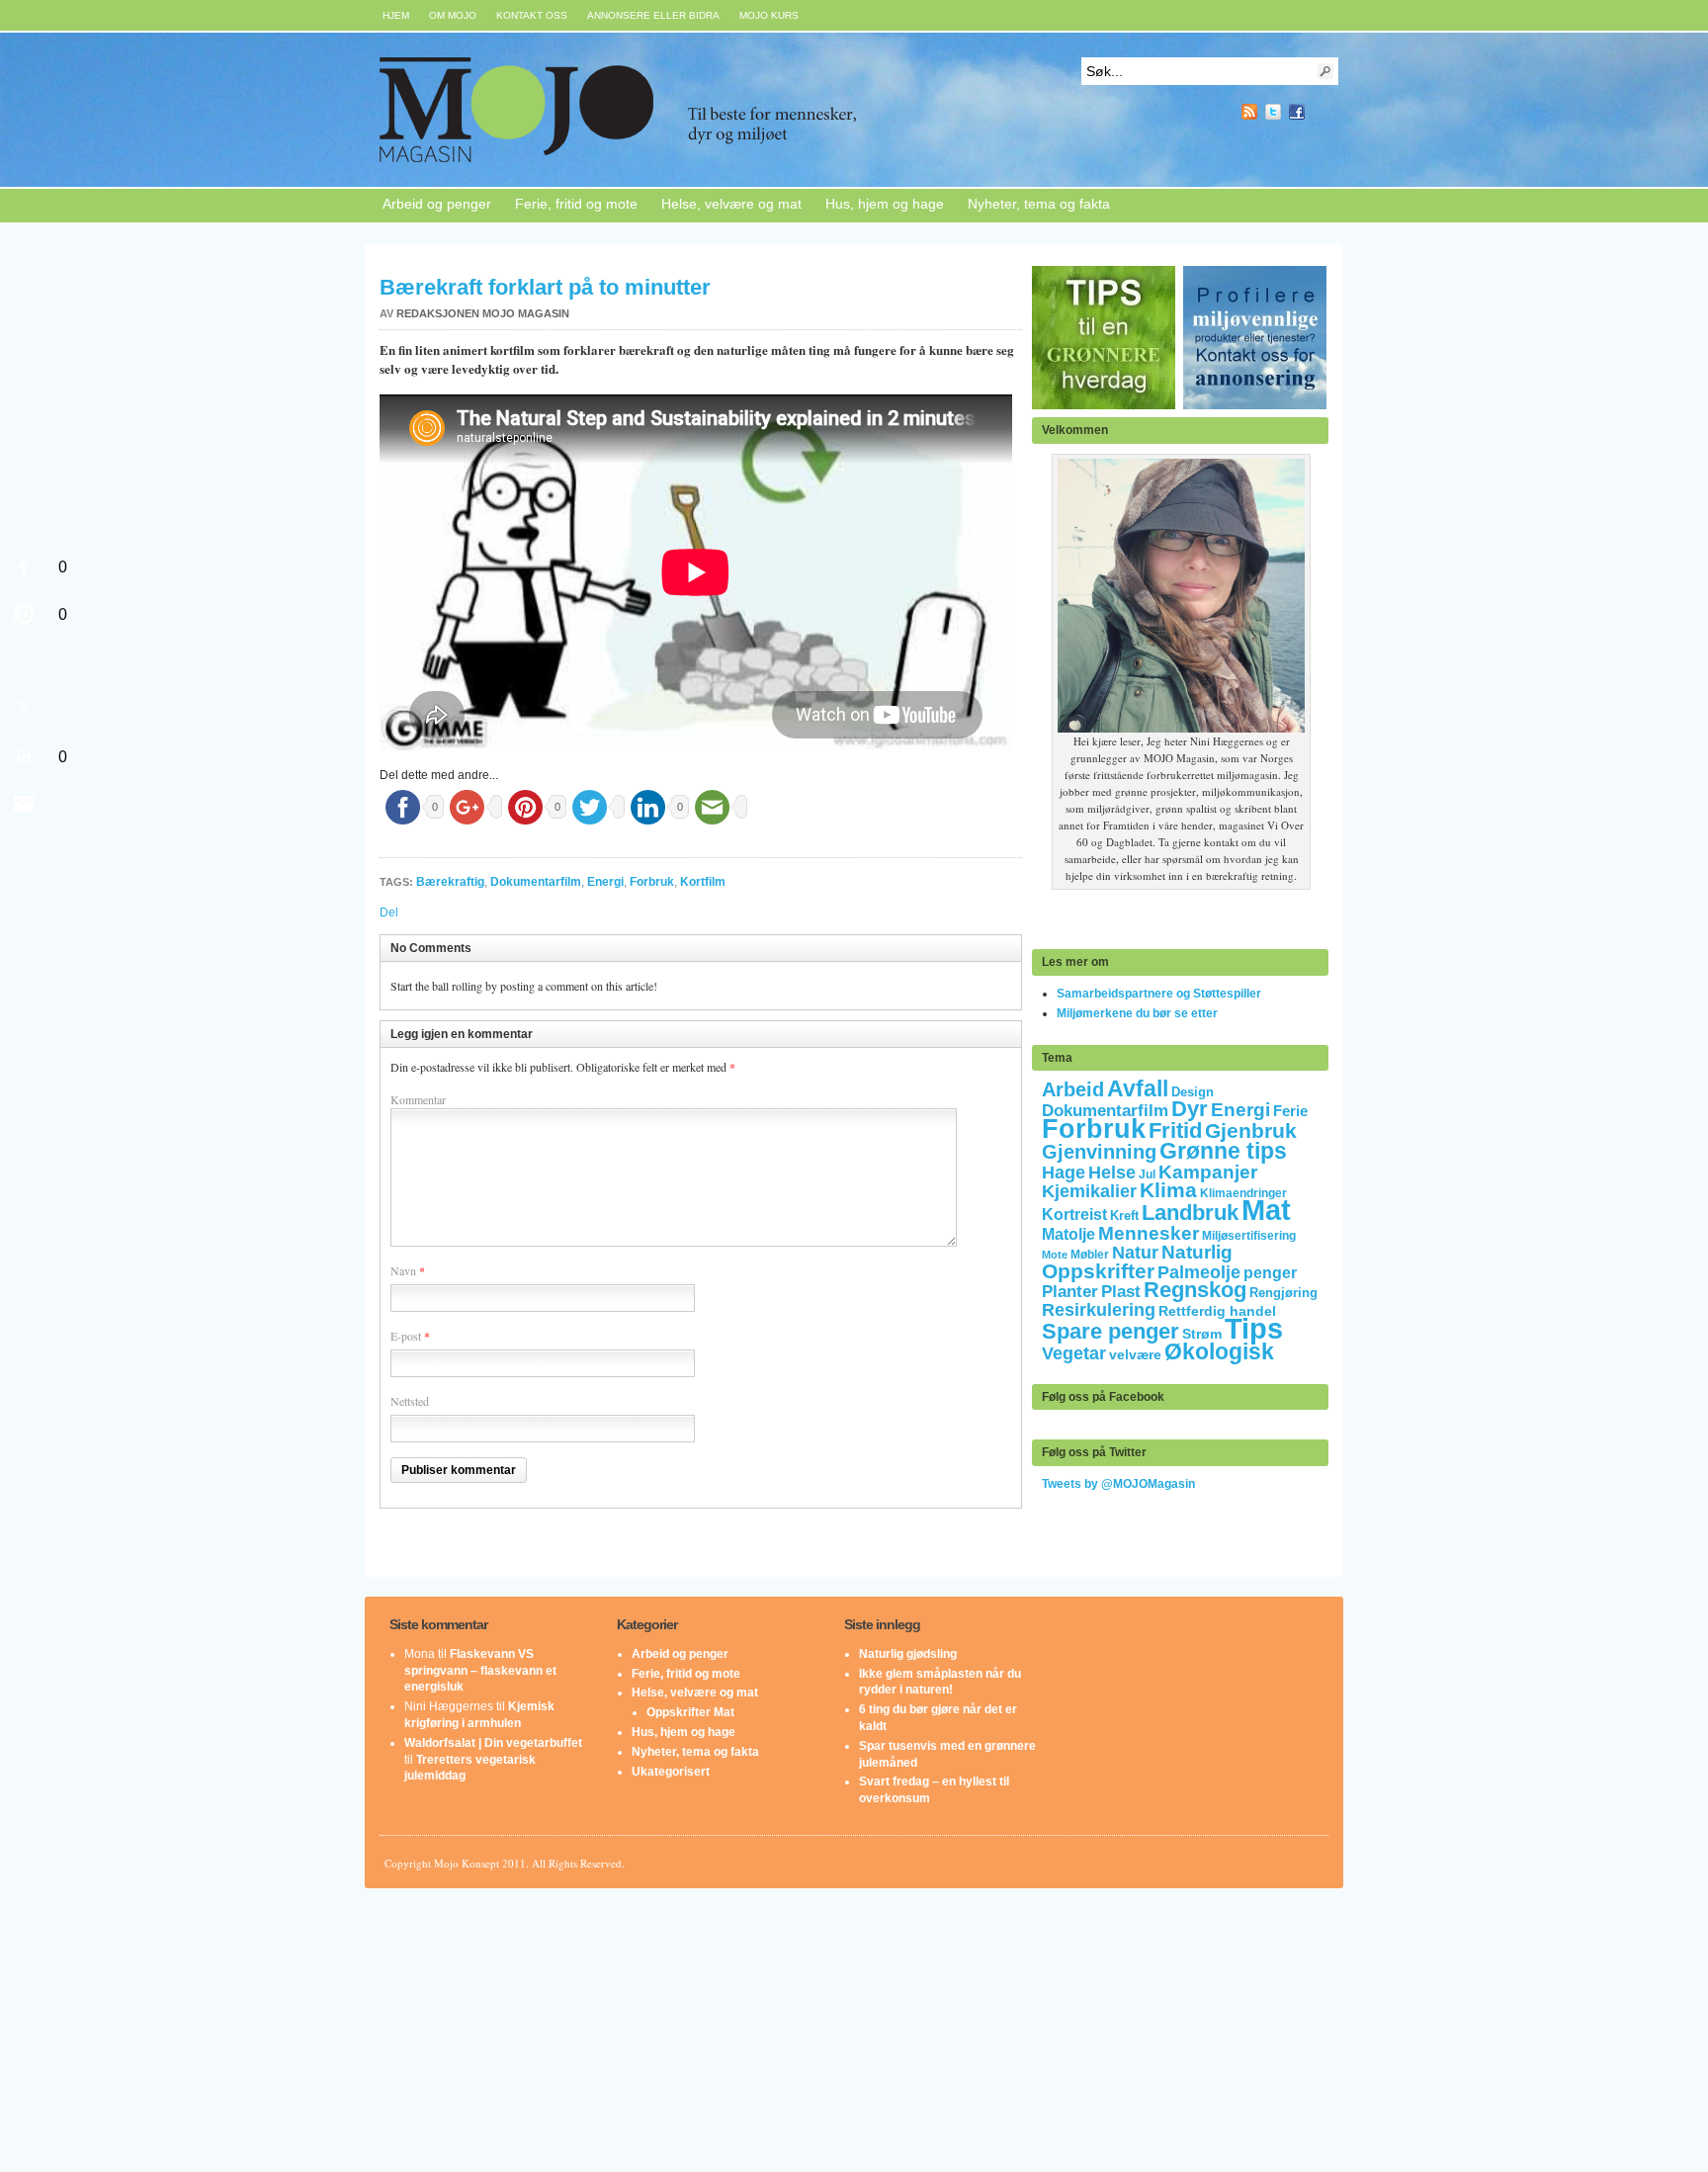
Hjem (396, 15)
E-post (406, 1336)
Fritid (1175, 1130)
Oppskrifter (1098, 1271)
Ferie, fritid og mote (576, 204)
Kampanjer (1208, 1172)
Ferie (1290, 1111)
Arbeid (1073, 1089)
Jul (1147, 1174)
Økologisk (1219, 1351)
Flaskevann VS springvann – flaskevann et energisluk (480, 1671)
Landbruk (1190, 1213)
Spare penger (1110, 1331)
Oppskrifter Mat (690, 1712)
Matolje (1068, 1234)
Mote (1055, 1255)
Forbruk (652, 882)
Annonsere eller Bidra (653, 15)
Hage (1064, 1172)
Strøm (1202, 1334)
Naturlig (1197, 1252)
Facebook (1297, 112)
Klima (1168, 1190)
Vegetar (1074, 1353)
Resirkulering (1099, 1309)
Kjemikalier (1089, 1191)
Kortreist (1074, 1215)
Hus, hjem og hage (885, 204)
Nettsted (410, 1401)
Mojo (675, 110)
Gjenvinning (1099, 1152)
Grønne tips (1223, 1151)
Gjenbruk (1251, 1130)
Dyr (1190, 1109)
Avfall (1138, 1088)
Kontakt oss (532, 15)
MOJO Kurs (769, 15)
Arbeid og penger (437, 204)
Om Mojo (453, 15)
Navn (403, 1270)
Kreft (1124, 1216)
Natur (1135, 1253)
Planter (1070, 1292)
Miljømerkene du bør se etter (1137, 1013)
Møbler (1090, 1255)
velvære (1135, 1355)
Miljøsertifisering (1249, 1236)
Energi (605, 882)
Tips (1254, 1329)
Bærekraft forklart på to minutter (545, 287)
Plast (1121, 1292)
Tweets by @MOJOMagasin (1118, 1484)
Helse (1112, 1173)
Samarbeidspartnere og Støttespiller (1159, 994)
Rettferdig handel (1217, 1311)
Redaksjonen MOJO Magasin (483, 313)
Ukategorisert (671, 1772)
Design (1193, 1092)
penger (1270, 1273)
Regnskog (1195, 1290)
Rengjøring (1283, 1293)
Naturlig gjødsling (908, 1654)
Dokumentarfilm (536, 882)
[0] (24, 566)
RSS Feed (1249, 112)
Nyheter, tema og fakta (1039, 204)
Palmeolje (1199, 1272)
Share (1321, 112)
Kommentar (418, 1099)
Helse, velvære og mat (731, 204)
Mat (1266, 1210)
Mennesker (1149, 1233)
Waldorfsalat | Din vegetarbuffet (493, 1743)
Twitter (1273, 112)
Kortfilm (703, 882)
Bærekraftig (450, 882)
